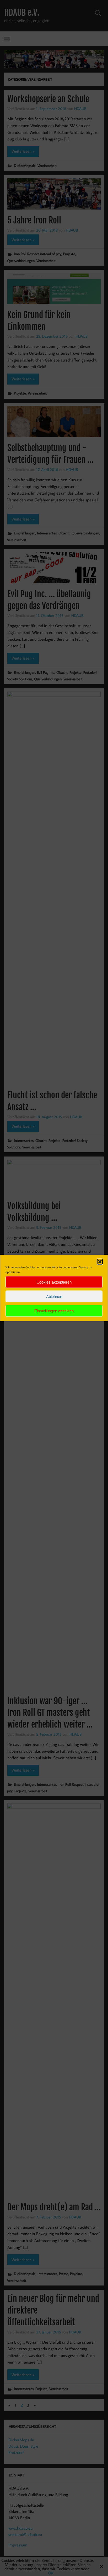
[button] (100, 1262)
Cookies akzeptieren (54, 1282)
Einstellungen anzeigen (54, 1311)
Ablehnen (54, 1296)
